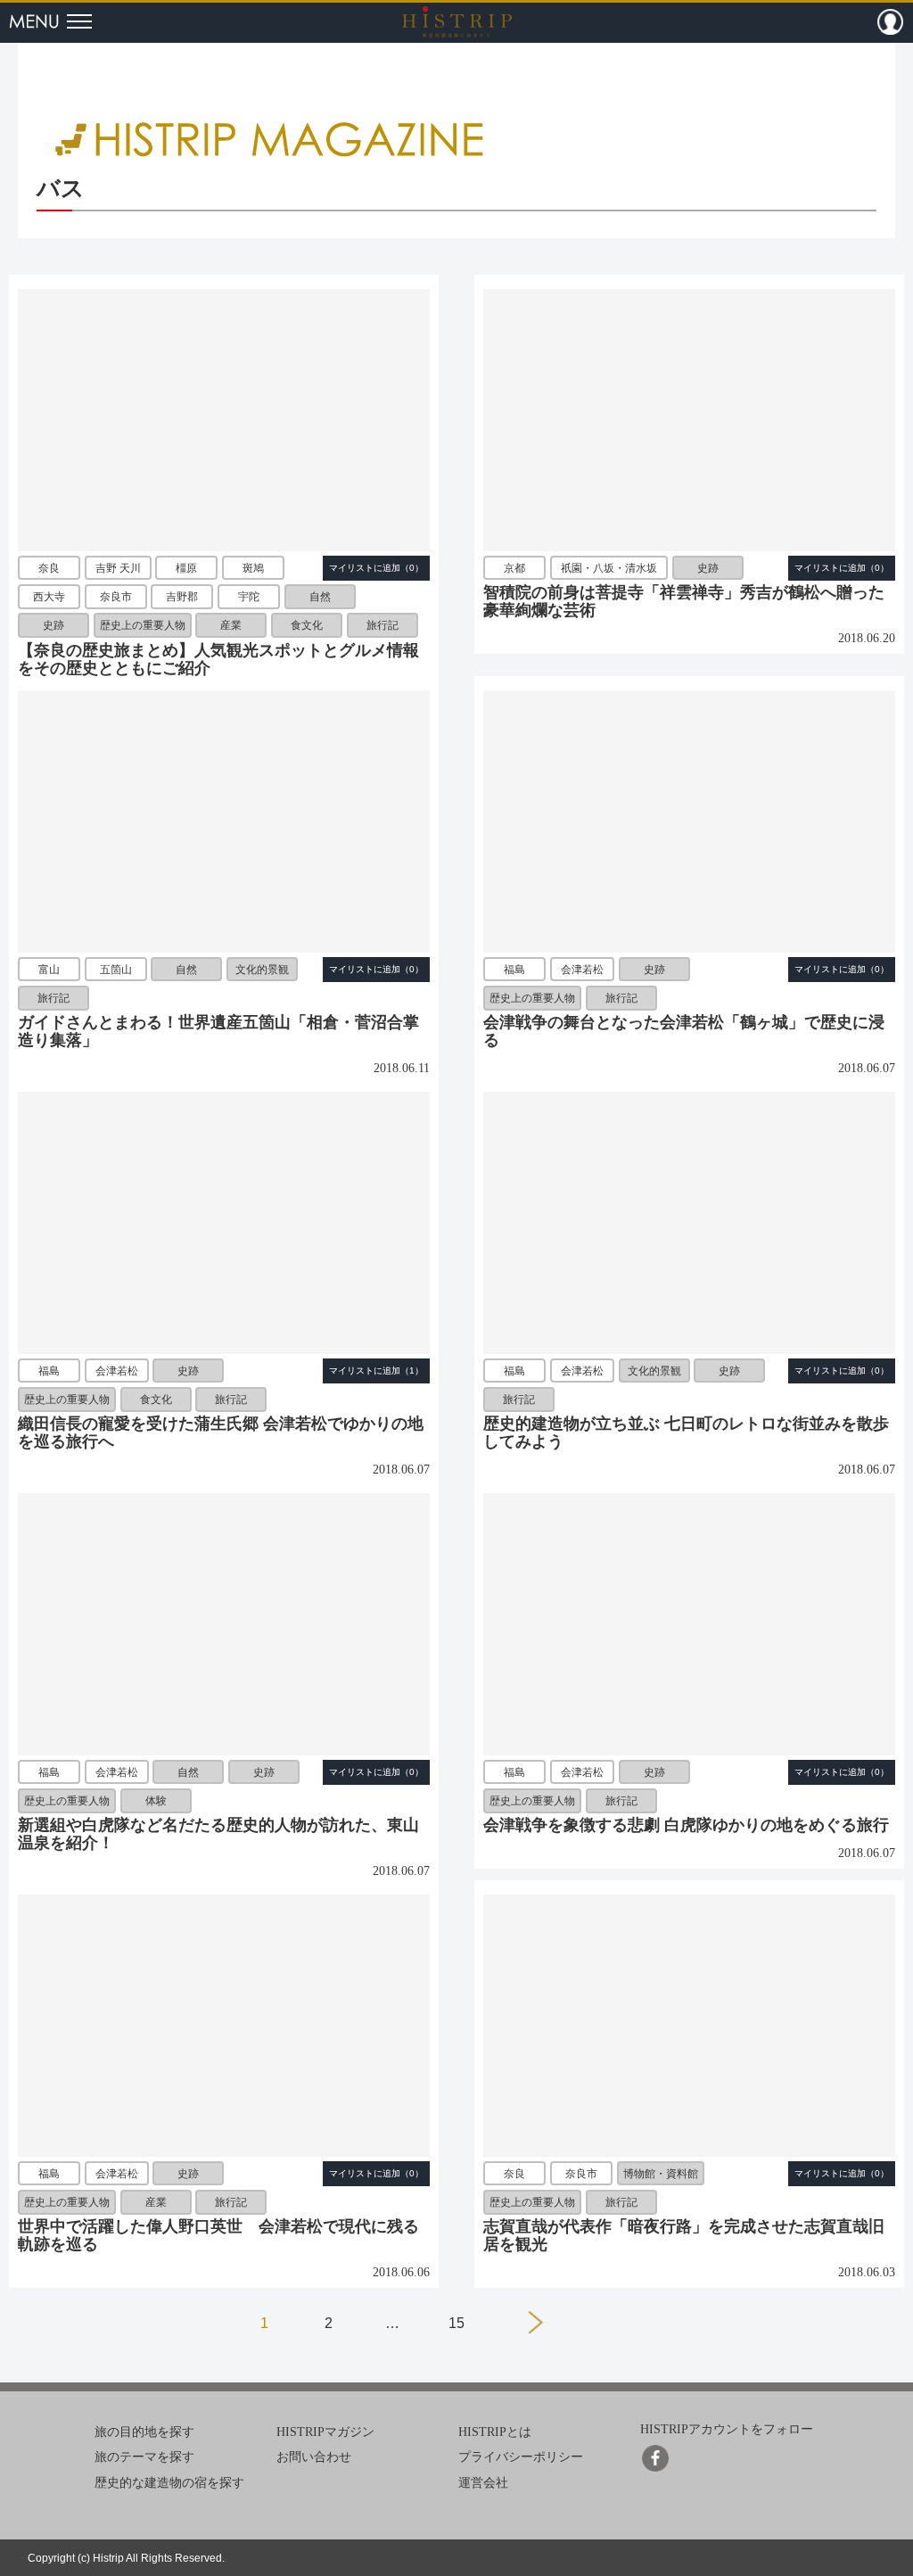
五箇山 (116, 970)
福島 (514, 970)
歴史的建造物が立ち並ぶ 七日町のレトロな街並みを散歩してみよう (686, 1432)
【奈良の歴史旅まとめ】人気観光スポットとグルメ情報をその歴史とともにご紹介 (218, 659)
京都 (514, 568)
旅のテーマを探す (144, 2457)
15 (456, 2323)
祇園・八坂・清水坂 (609, 568)
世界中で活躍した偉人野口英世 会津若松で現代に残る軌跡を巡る (218, 2235)
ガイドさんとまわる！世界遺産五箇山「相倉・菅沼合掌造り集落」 (218, 1031)
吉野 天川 (118, 568)
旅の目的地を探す (144, 2431)
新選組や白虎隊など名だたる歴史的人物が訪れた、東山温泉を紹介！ (218, 1834)
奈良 (49, 568)
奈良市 (116, 597)
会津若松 (582, 970)
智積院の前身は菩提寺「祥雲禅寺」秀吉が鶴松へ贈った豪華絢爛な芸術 (684, 601)
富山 (49, 970)
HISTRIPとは (495, 2431)
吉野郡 (182, 597)
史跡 (53, 626)
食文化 (307, 626)
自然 (320, 597)
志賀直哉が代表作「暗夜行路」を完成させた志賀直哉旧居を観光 (684, 2235)
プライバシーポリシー (521, 2457)
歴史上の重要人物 (143, 626)
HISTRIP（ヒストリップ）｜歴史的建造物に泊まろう (457, 21)
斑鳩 (253, 568)
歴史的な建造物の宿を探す (169, 2483)
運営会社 (483, 2483)
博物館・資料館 (661, 2174)
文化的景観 (262, 970)
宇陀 (249, 597)
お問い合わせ (314, 2457)
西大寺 (49, 597)
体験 (156, 1801)
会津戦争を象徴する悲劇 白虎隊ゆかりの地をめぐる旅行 (686, 1825)
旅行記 (382, 626)
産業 (231, 626)
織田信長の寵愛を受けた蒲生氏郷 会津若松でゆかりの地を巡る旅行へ (221, 1432)
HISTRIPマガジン (325, 2431)
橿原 (186, 568)
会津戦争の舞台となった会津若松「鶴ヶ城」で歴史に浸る (684, 1031)
